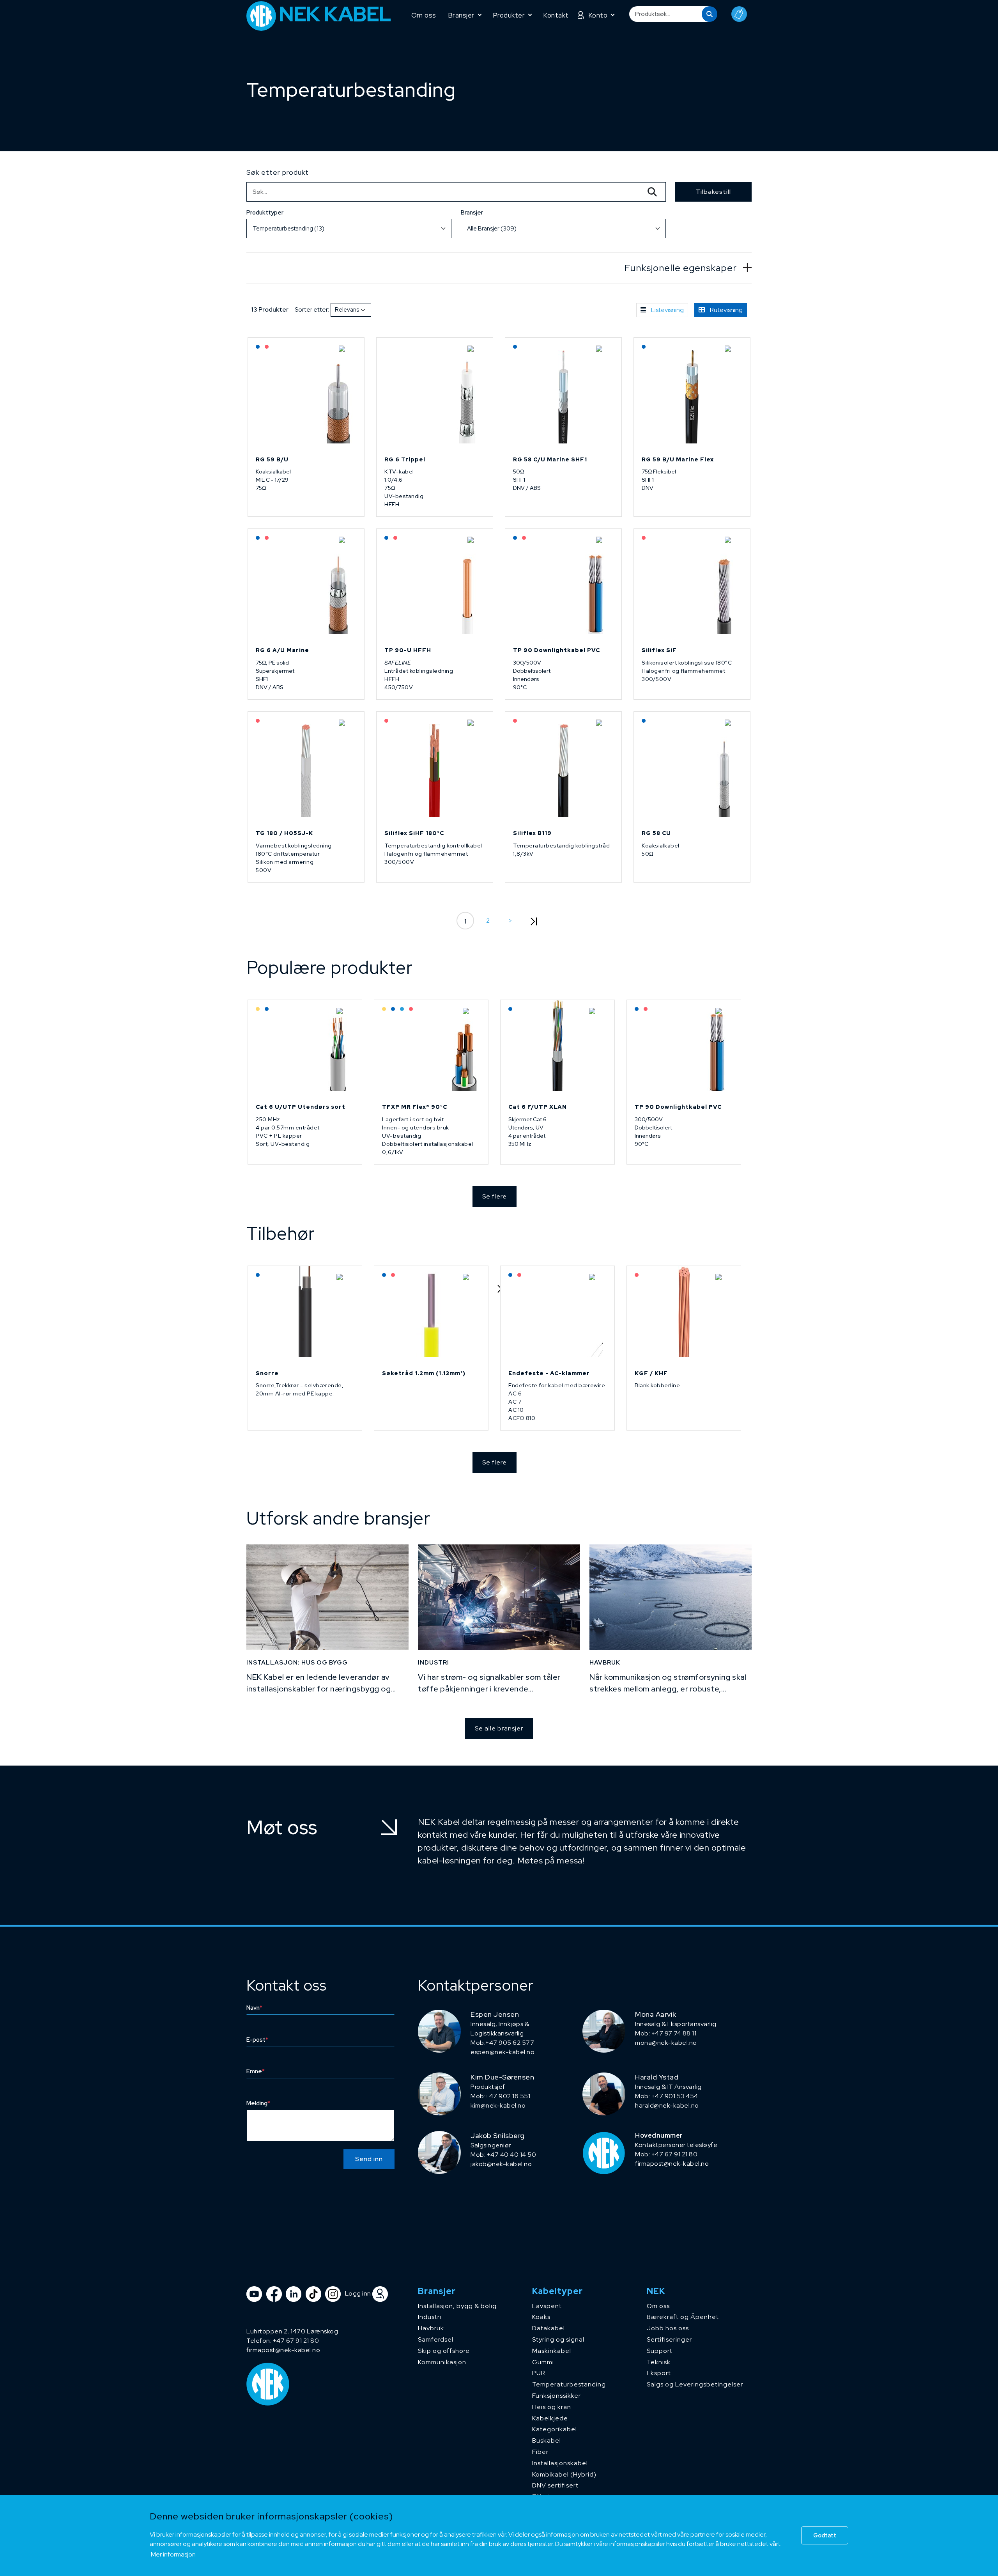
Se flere (495, 1196)
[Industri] (499, 1597)
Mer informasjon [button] (173, 2554)
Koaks (541, 2317)
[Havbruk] (671, 1597)
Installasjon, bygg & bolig (457, 2306)
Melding (258, 2103)
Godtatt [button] (825, 2535)
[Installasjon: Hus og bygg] (327, 1597)
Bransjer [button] (461, 15)
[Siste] (533, 921)
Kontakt (556, 15)
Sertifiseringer (669, 2339)
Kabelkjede (550, 2418)
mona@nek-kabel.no (666, 2043)
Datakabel (549, 2328)
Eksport (659, 2373)
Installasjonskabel (560, 2463)
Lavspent (547, 2306)
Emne (256, 2071)
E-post (257, 2040)
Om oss (424, 15)
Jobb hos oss (668, 2328)
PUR (539, 2373)
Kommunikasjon (442, 2362)
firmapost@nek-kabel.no (672, 2164)
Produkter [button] (509, 15)
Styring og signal (558, 2339)
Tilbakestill (713, 192)
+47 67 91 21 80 (296, 2341)
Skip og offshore (444, 2351)
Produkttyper (265, 213)
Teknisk (659, 2362)
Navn (254, 2008)
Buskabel (547, 2440)
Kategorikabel (555, 2429)
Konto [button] (598, 15)
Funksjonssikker (557, 2396)
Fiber (540, 2452)
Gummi (543, 2362)
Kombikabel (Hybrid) (564, 2474)
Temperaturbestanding (569, 2384)
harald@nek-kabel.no (667, 2105)
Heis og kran (552, 2407)
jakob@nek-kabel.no (501, 2164)
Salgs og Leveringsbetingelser (695, 2384)
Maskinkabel (552, 2351)
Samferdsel (436, 2339)
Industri (430, 2317)
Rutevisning (726, 310)
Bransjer (472, 213)
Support (660, 2351)
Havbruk (431, 2328)
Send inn (369, 2159)
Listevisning (667, 310)
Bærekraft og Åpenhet (683, 2317)
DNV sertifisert (555, 2485)
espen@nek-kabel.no (503, 2052)
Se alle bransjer (499, 1728)
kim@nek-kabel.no (498, 2105)
